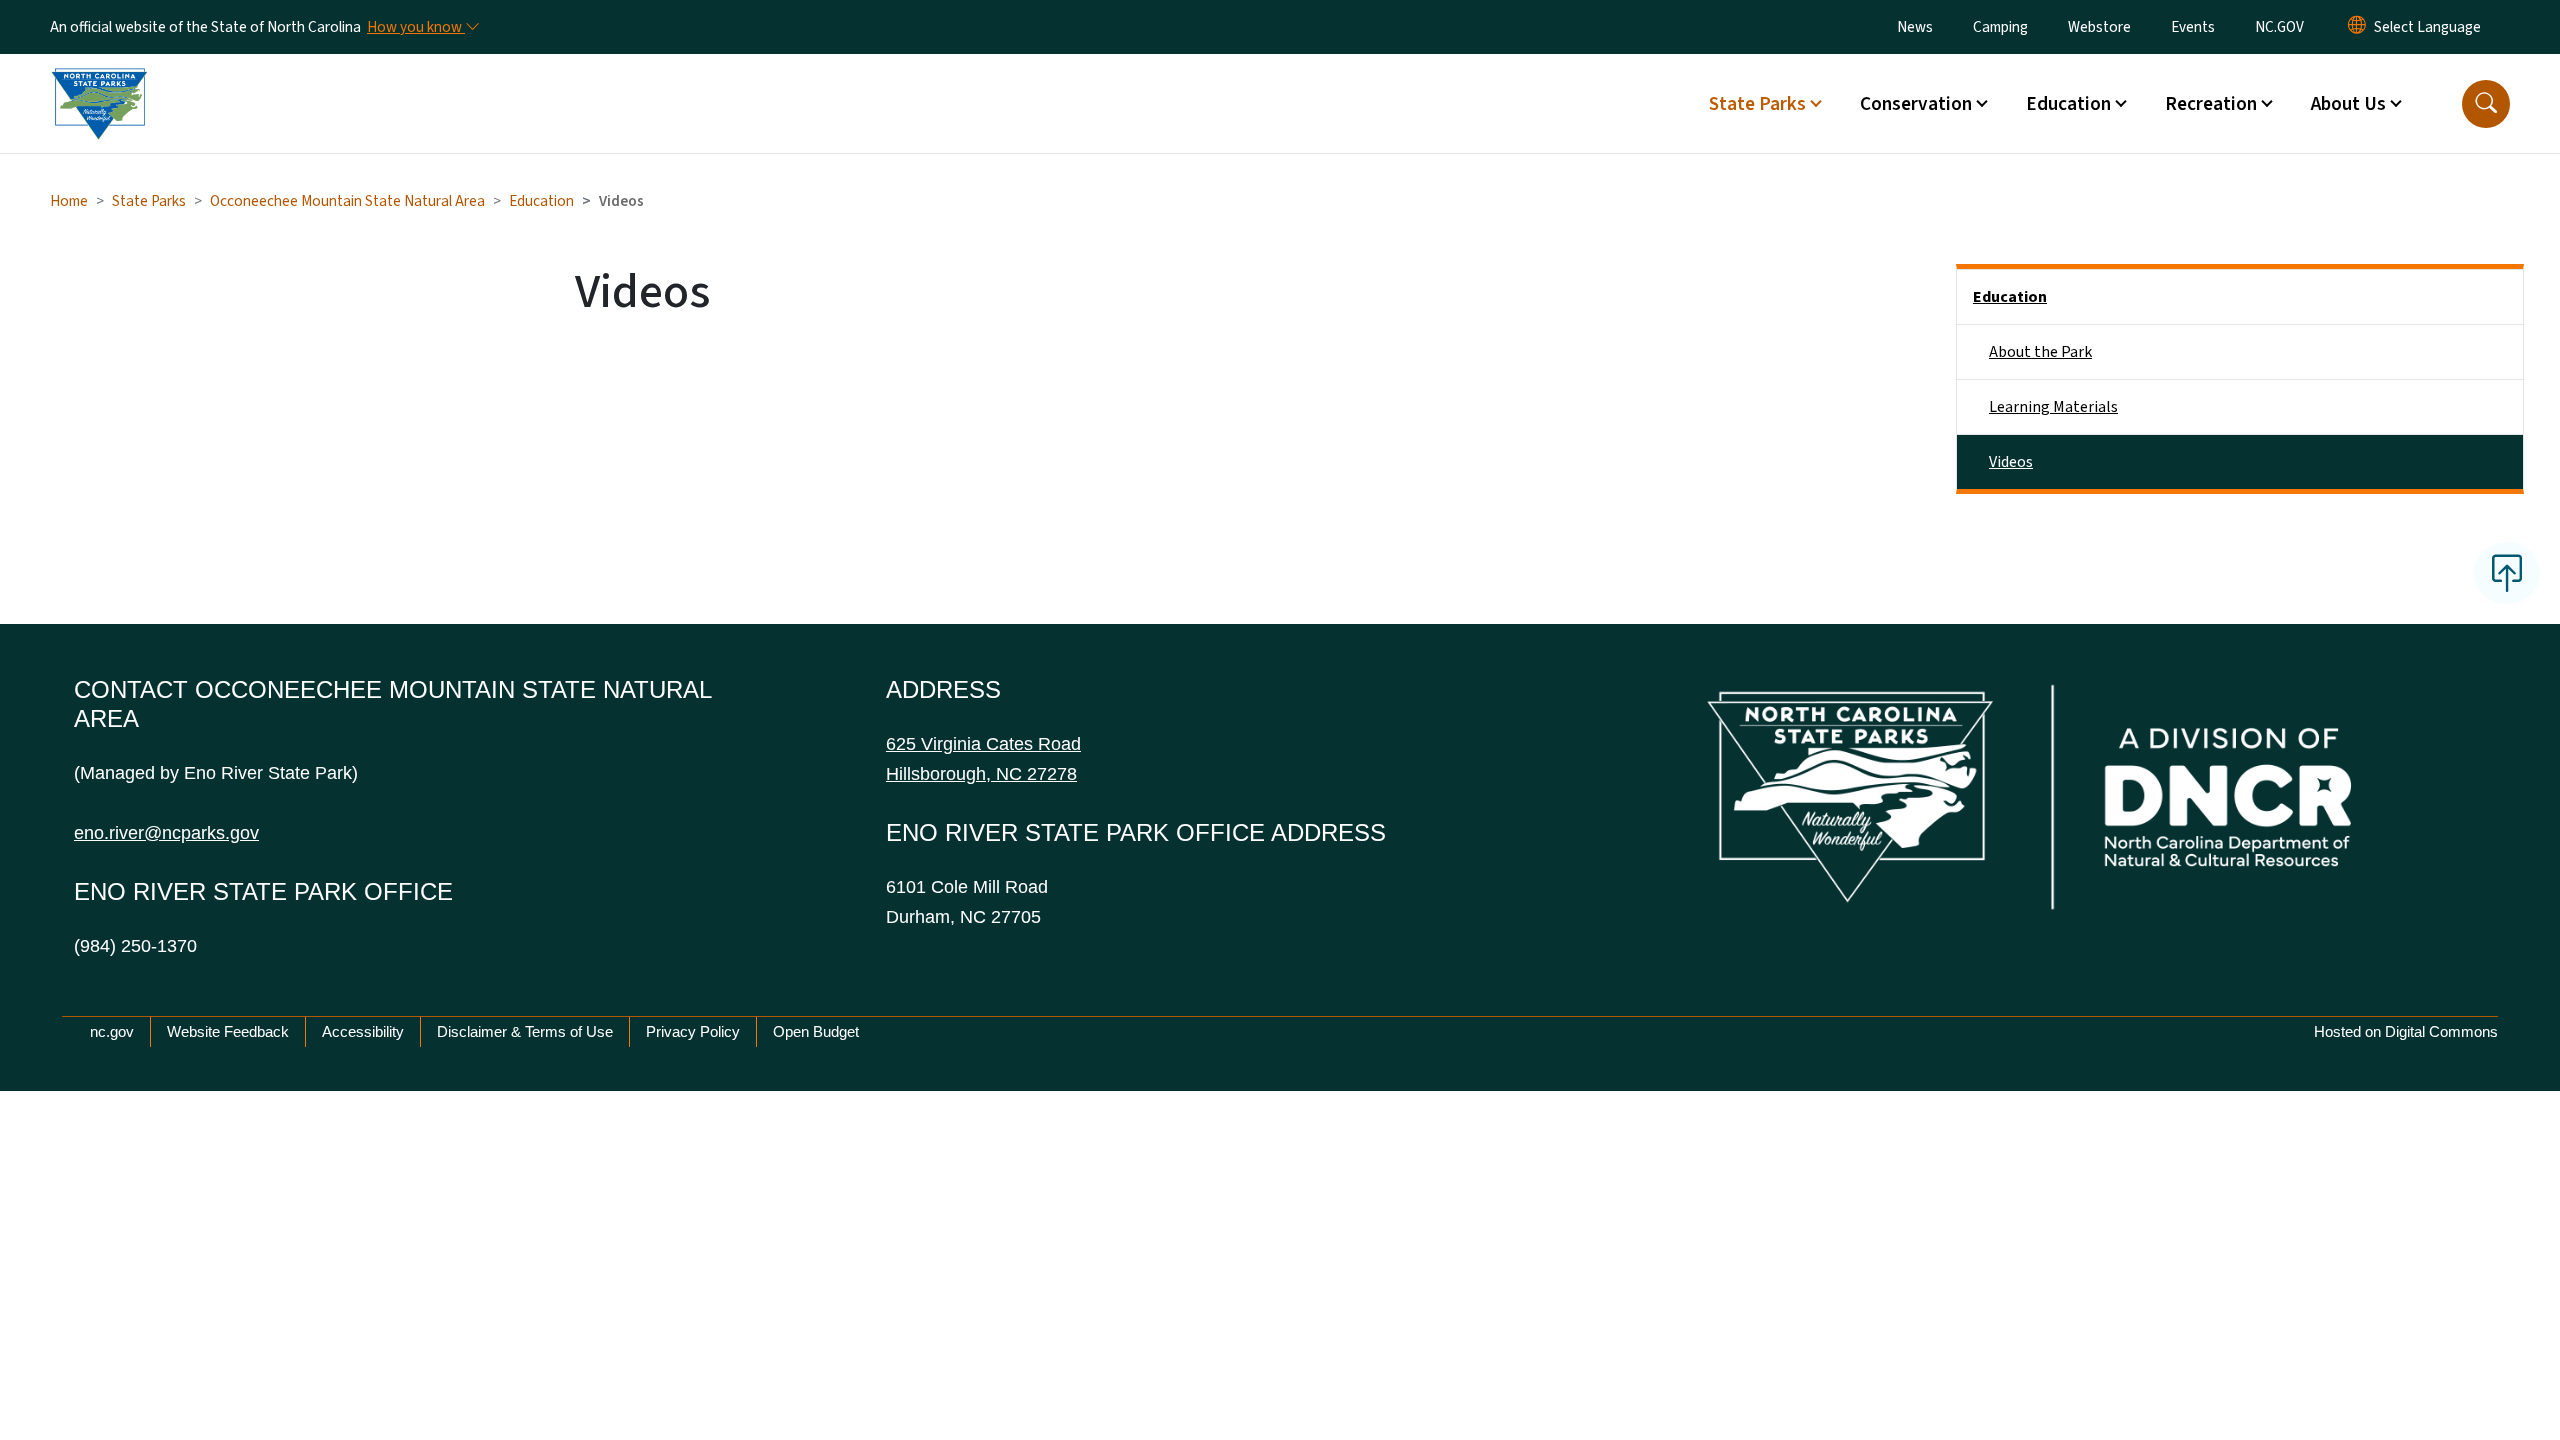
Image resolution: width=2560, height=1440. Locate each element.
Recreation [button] (2211, 104)
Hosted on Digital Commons (2406, 1031)
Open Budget (816, 1031)
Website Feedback (228, 1031)
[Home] (99, 81)
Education (541, 201)
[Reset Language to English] (2357, 27)
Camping (2000, 27)
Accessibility (363, 1031)
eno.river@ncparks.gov (166, 833)
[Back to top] (2507, 573)
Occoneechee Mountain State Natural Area (347, 201)
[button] (2486, 104)
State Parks (149, 201)
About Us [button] (2348, 104)
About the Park (2040, 352)
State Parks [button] (1757, 104)
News (1915, 27)
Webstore (2099, 27)
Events (2193, 27)
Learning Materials (2053, 407)
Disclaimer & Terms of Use (525, 1031)
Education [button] (2068, 104)
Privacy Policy (693, 1031)
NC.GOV (2279, 27)
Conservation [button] (1916, 104)
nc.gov (112, 1031)
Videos (2011, 462)
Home (69, 201)
